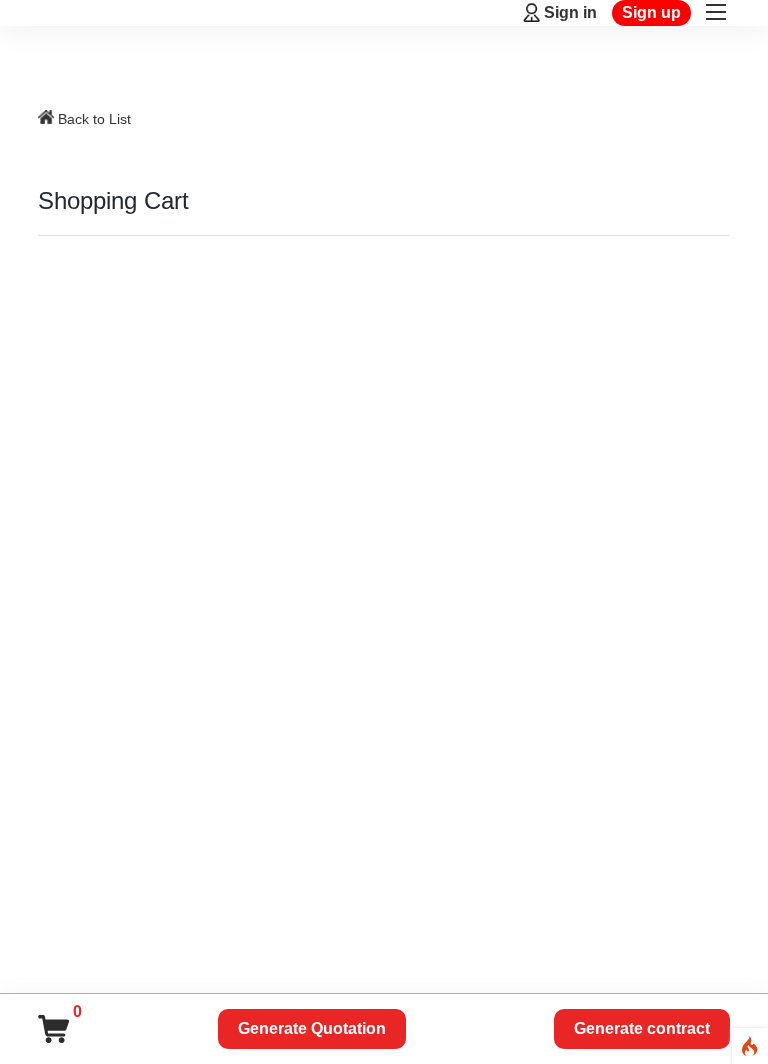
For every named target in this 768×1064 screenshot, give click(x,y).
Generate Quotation (312, 1028)
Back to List (94, 119)
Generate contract (642, 1028)
